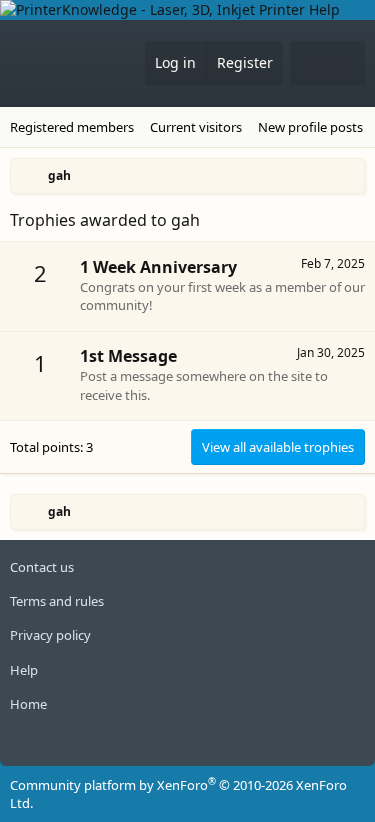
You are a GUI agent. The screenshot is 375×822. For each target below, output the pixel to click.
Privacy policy (50, 635)
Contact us (42, 567)
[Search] (346, 63)
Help (24, 670)
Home (28, 704)
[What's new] (309, 63)
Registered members (72, 127)
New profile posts (310, 127)
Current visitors (196, 127)
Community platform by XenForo (178, 794)
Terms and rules (57, 601)
